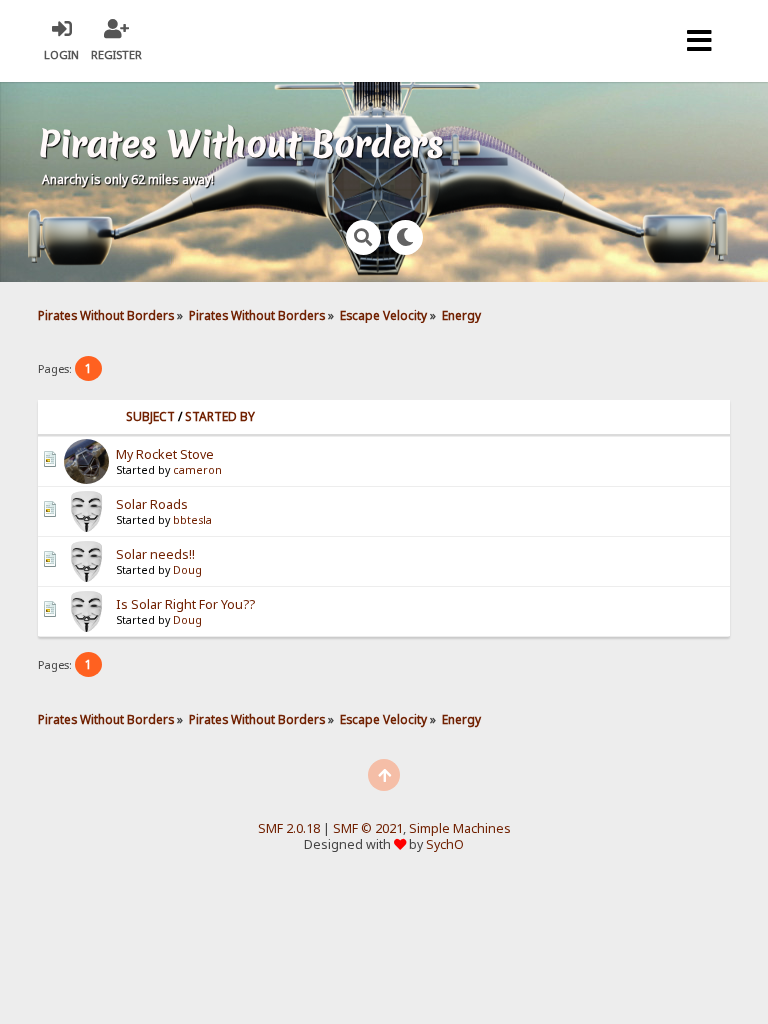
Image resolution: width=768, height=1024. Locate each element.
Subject (150, 416)
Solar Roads (152, 504)
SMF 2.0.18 (289, 828)
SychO (445, 844)
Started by (220, 416)
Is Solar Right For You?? (185, 604)
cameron (197, 470)
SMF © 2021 (368, 828)
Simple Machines (460, 828)
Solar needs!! (155, 554)
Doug (187, 570)
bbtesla (192, 520)
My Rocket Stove (165, 454)
